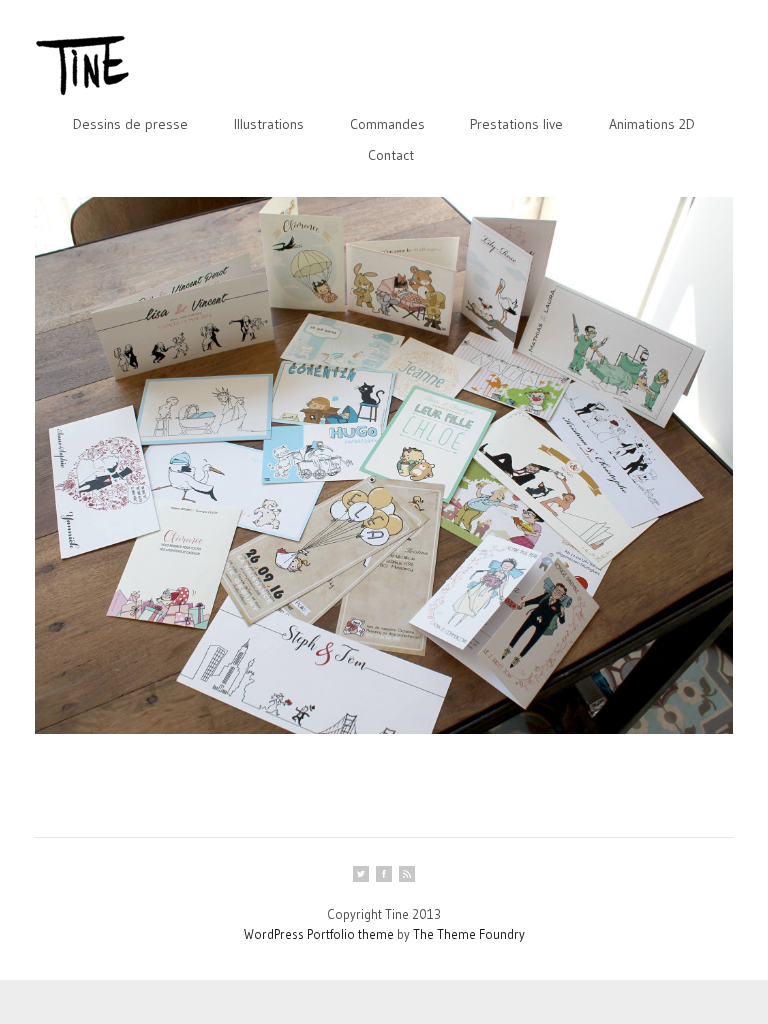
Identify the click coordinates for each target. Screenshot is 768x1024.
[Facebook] (384, 874)
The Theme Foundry (469, 934)
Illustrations (269, 124)
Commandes (387, 124)
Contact (391, 155)
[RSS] (407, 874)
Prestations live (516, 124)
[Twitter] (361, 874)
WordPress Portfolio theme (319, 934)
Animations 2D (652, 124)
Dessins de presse (130, 124)
